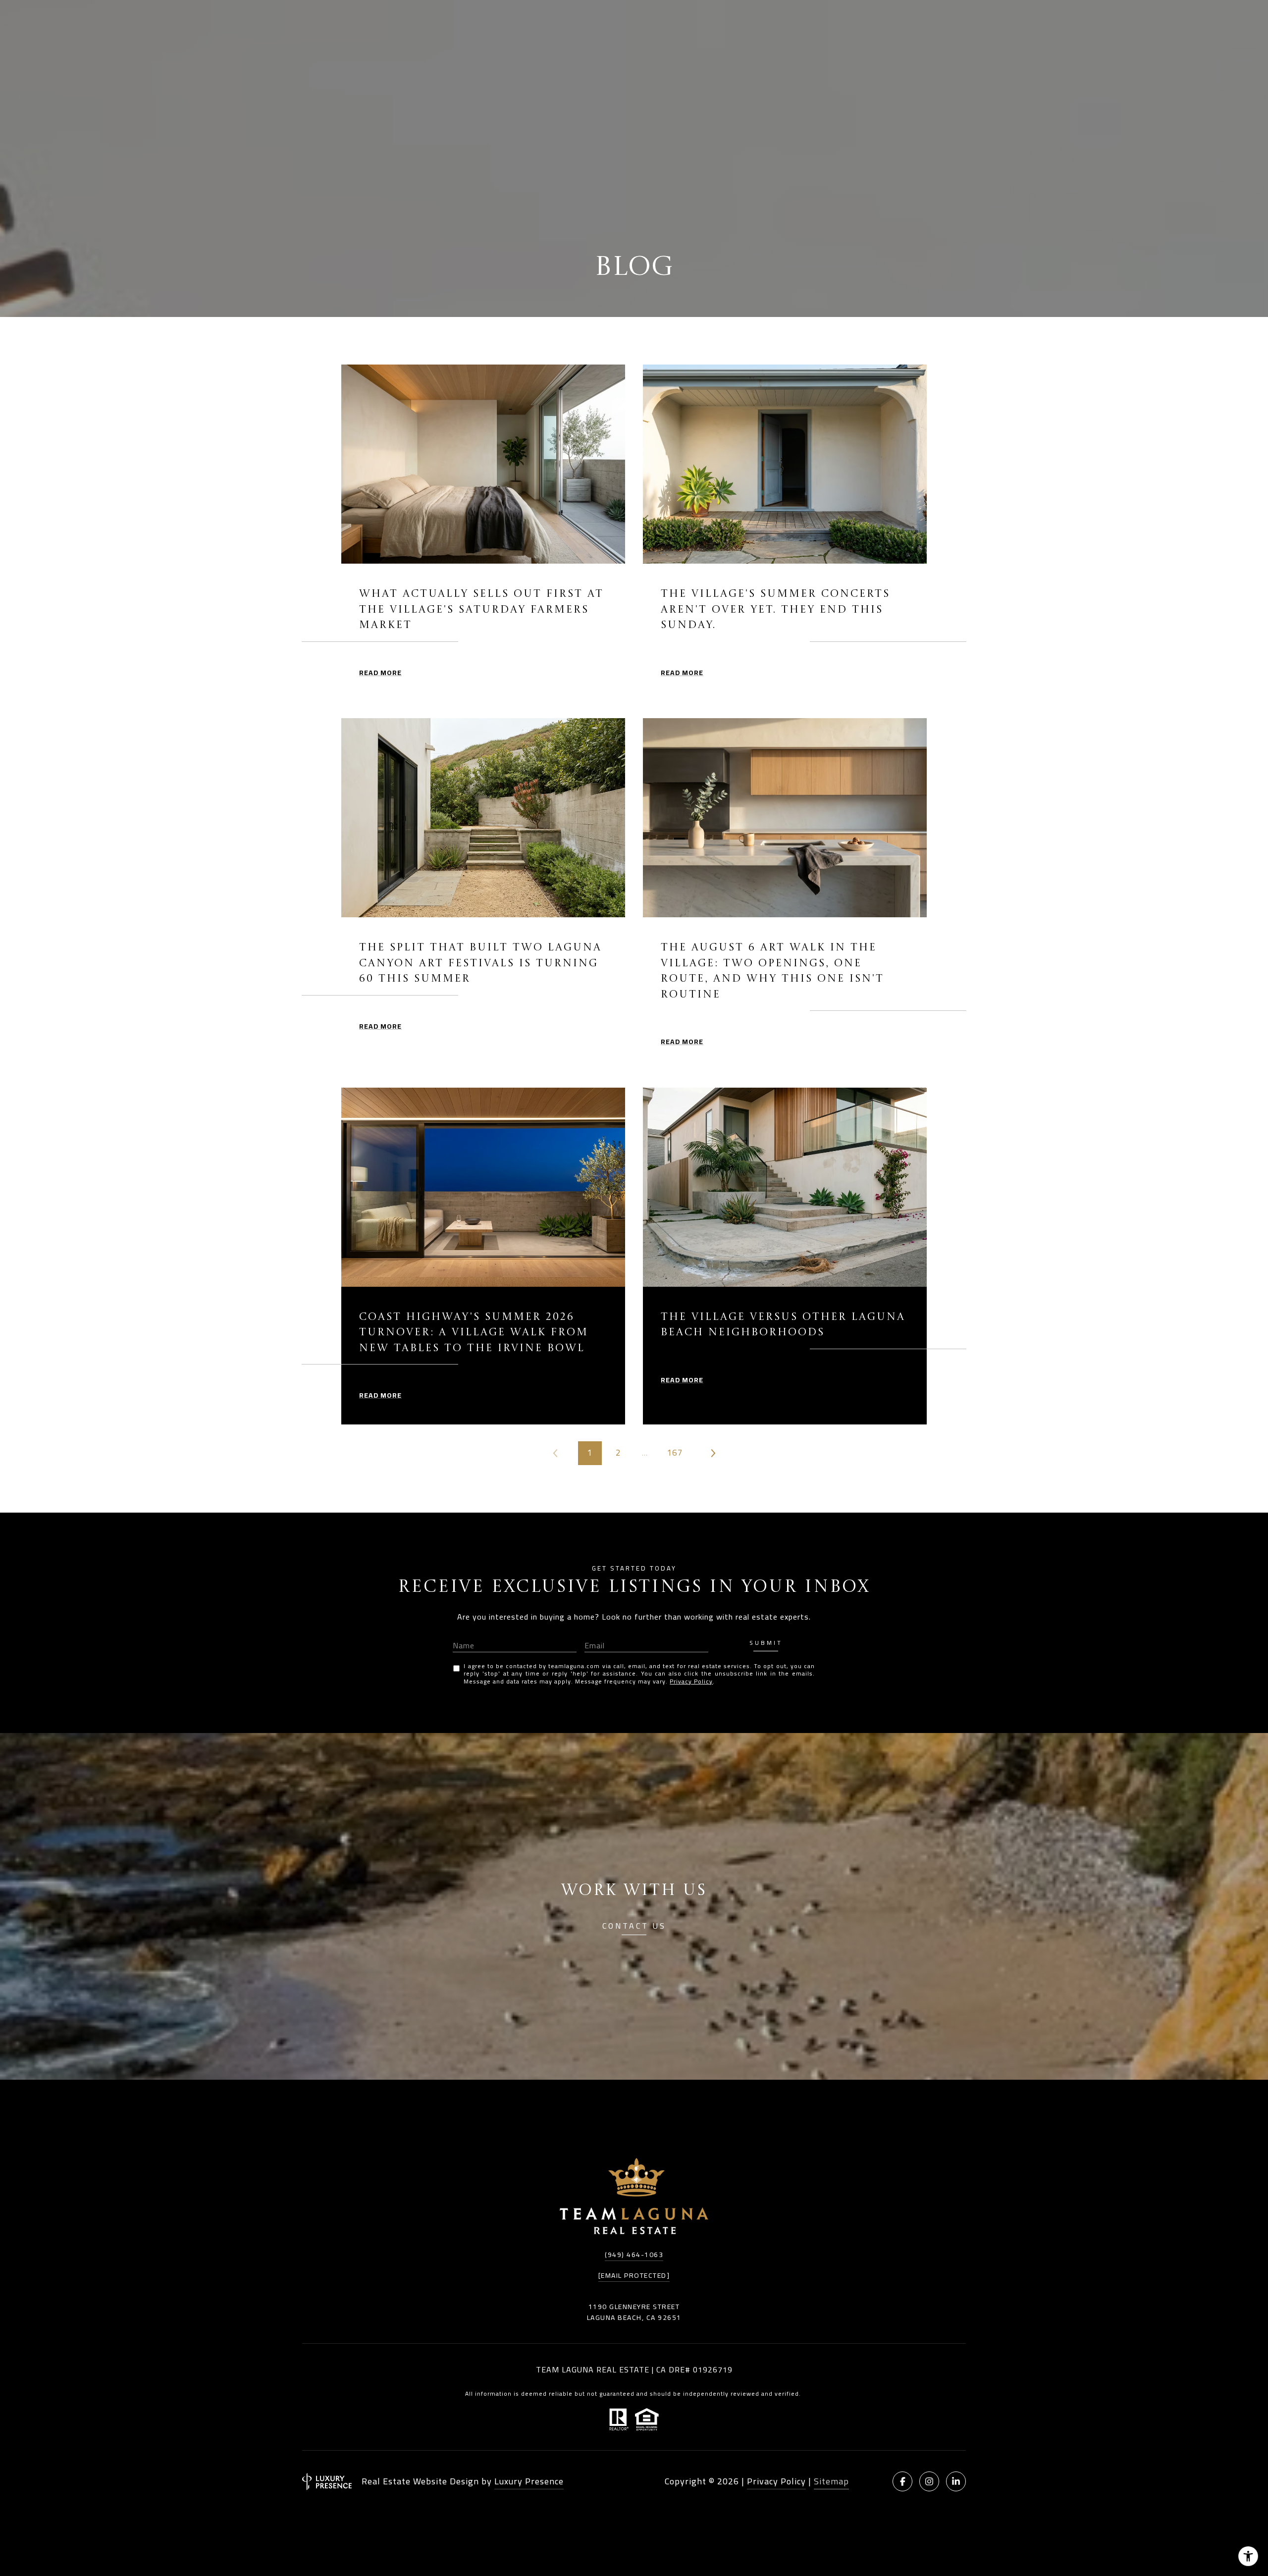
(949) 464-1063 (634, 2255)
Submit (766, 1644)
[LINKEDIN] (956, 2481)
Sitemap (831, 2481)
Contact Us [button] (634, 1927)
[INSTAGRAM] (929, 2481)
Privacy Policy (691, 1681)
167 (675, 1453)
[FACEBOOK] (902, 2481)
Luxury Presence (529, 2481)
